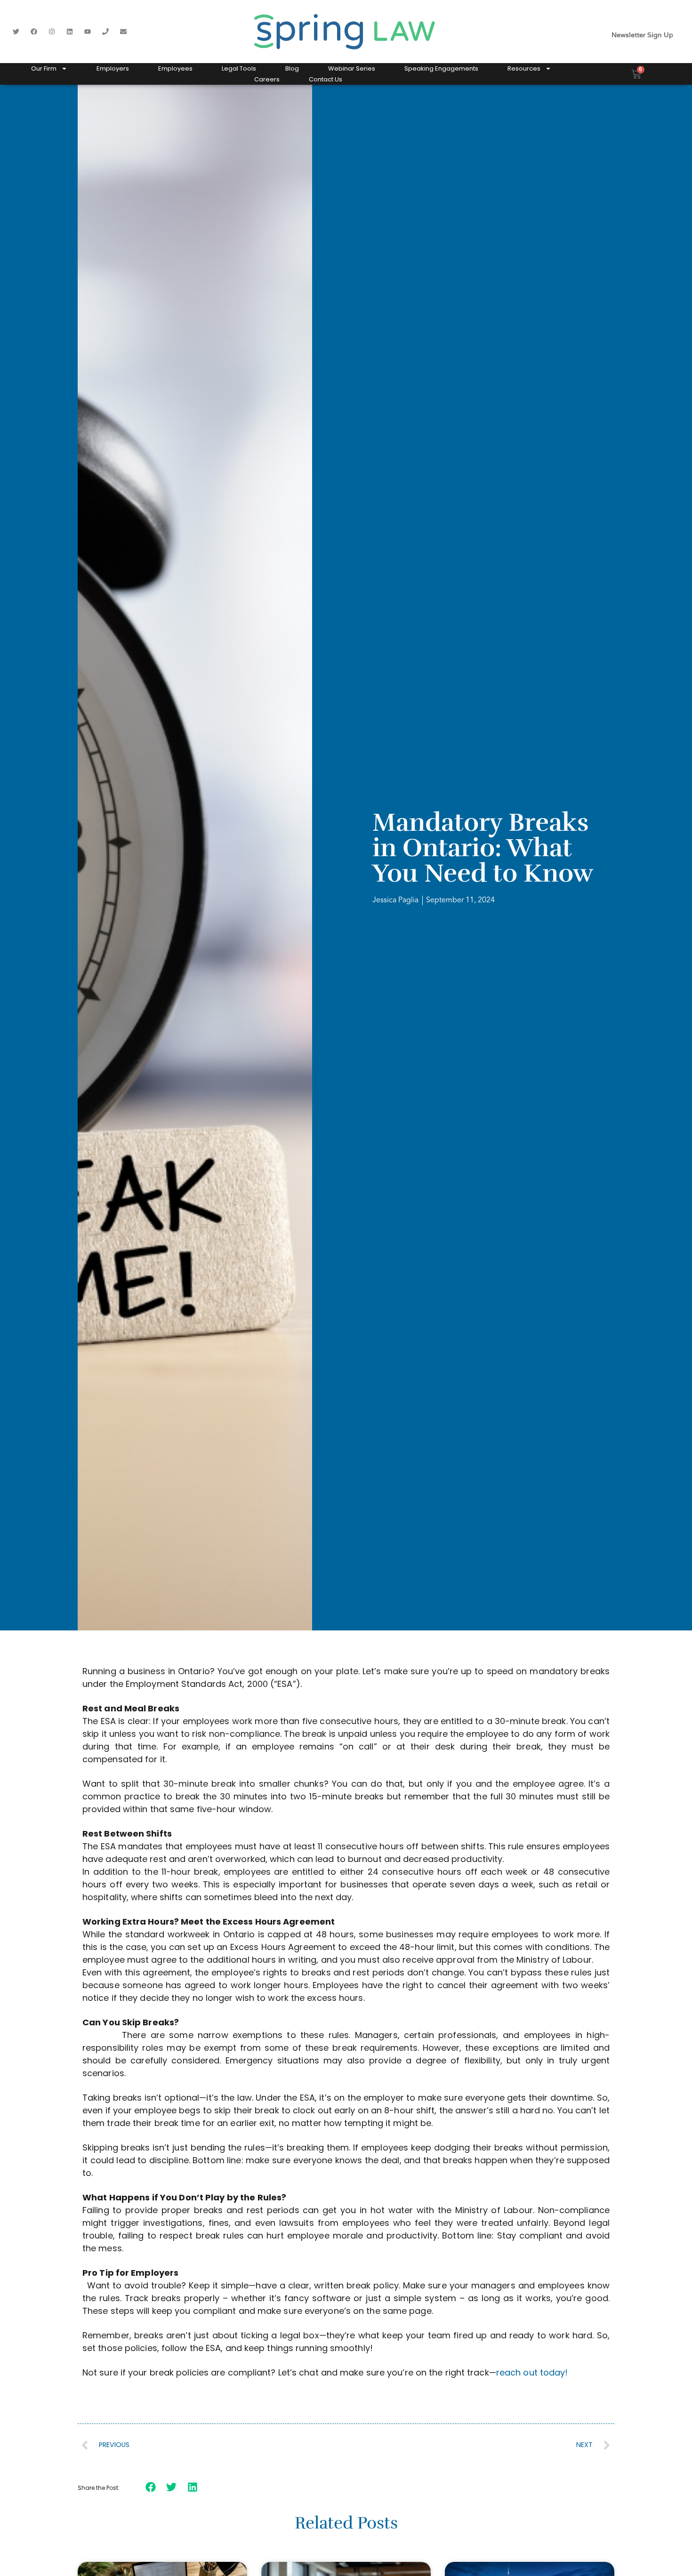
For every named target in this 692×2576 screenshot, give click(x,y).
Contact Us (326, 79)
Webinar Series (352, 68)
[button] (151, 2487)
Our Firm (44, 68)
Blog (292, 68)
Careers (267, 79)
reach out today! (532, 2372)
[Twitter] (16, 32)
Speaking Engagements (441, 68)
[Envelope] (123, 32)
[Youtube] (88, 32)
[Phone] (105, 32)
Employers (113, 68)
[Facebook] (34, 32)
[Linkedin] (70, 32)
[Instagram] (52, 32)
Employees (175, 68)
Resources (524, 68)
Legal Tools (239, 68)
